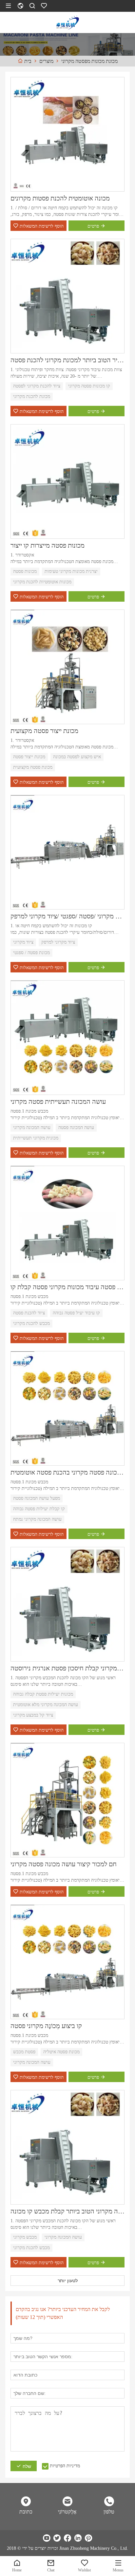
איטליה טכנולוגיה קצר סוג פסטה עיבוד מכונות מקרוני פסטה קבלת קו (67, 1287)
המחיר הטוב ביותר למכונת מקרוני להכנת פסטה (67, 360)
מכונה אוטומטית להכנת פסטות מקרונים (60, 198)
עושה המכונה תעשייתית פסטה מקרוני (58, 1101)
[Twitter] (57, 2538)
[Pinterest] (88, 2538)
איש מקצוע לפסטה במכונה (77, 757)
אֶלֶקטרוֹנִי (67, 2512)
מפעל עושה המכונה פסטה (37, 1498)
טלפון (109, 2512)
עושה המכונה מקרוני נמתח (37, 1519)
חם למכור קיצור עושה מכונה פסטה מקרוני (64, 1864)
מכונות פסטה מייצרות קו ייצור (48, 545)
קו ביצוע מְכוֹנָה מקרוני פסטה (46, 2026)
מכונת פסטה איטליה (61, 2052)
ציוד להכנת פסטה (29, 1313)
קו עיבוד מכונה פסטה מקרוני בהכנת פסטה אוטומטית (67, 1472)
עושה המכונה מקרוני (32, 1128)
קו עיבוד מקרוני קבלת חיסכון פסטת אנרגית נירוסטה (67, 1668)
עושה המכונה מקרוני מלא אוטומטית (46, 1705)
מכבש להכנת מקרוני (31, 1323)
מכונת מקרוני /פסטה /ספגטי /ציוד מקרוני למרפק (67, 916)
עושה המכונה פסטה (76, 1128)
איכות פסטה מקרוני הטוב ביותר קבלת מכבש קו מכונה (67, 2211)
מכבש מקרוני (25, 2237)
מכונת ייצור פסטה (29, 757)
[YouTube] (47, 2538)
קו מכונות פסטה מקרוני (89, 386)
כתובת (26, 2512)
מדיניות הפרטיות (65, 2466)
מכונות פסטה (25, 571)
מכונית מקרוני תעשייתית (36, 1138)
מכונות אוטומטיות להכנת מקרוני (42, 582)
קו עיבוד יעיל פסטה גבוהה (76, 1313)
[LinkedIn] (78, 2538)
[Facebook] (67, 2538)
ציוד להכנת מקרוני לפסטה (37, 386)
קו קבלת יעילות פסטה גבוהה (39, 1509)
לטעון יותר (68, 2281)
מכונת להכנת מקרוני (32, 396)
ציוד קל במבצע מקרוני (33, 1715)
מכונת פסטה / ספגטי (31, 953)
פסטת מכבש (24, 2052)
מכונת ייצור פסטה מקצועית (44, 731)
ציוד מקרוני (23, 942)
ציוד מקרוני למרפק (58, 942)
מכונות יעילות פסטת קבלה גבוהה (43, 1694)
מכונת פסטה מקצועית (33, 767)
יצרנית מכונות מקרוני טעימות (71, 571)
